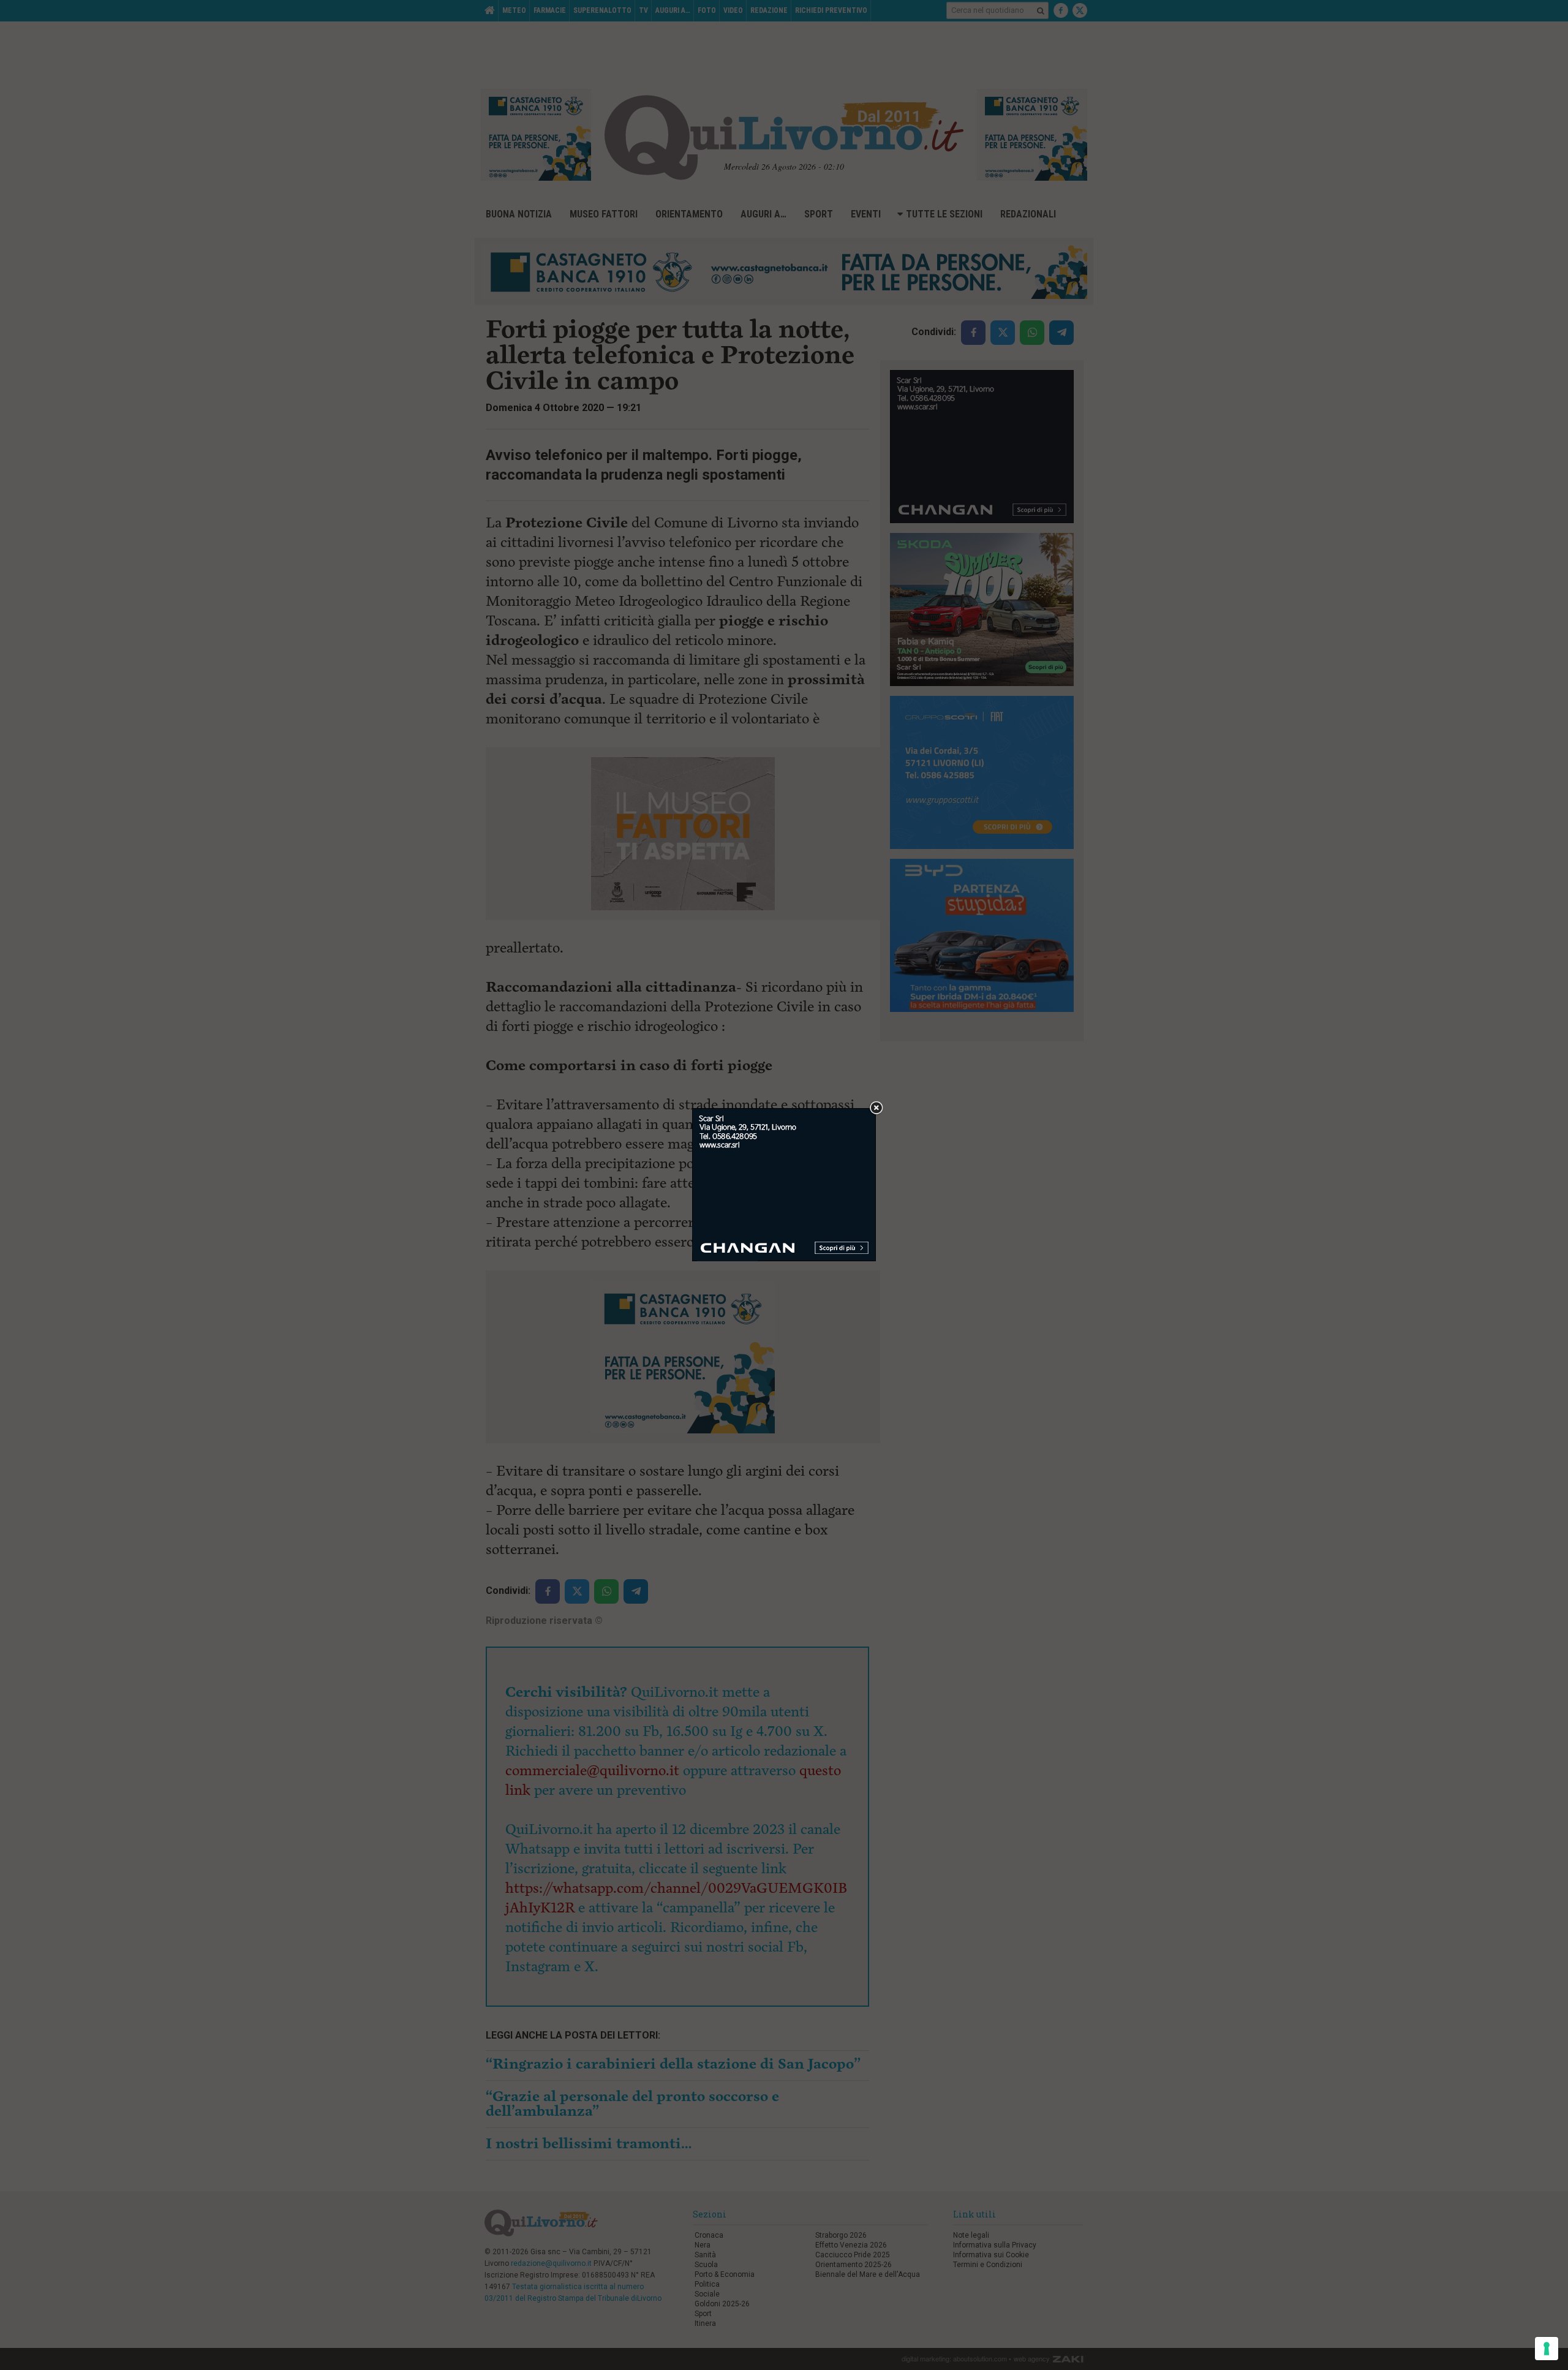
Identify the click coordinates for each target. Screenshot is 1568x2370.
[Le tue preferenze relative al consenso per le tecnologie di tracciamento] (1547, 2349)
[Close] (876, 1108)
